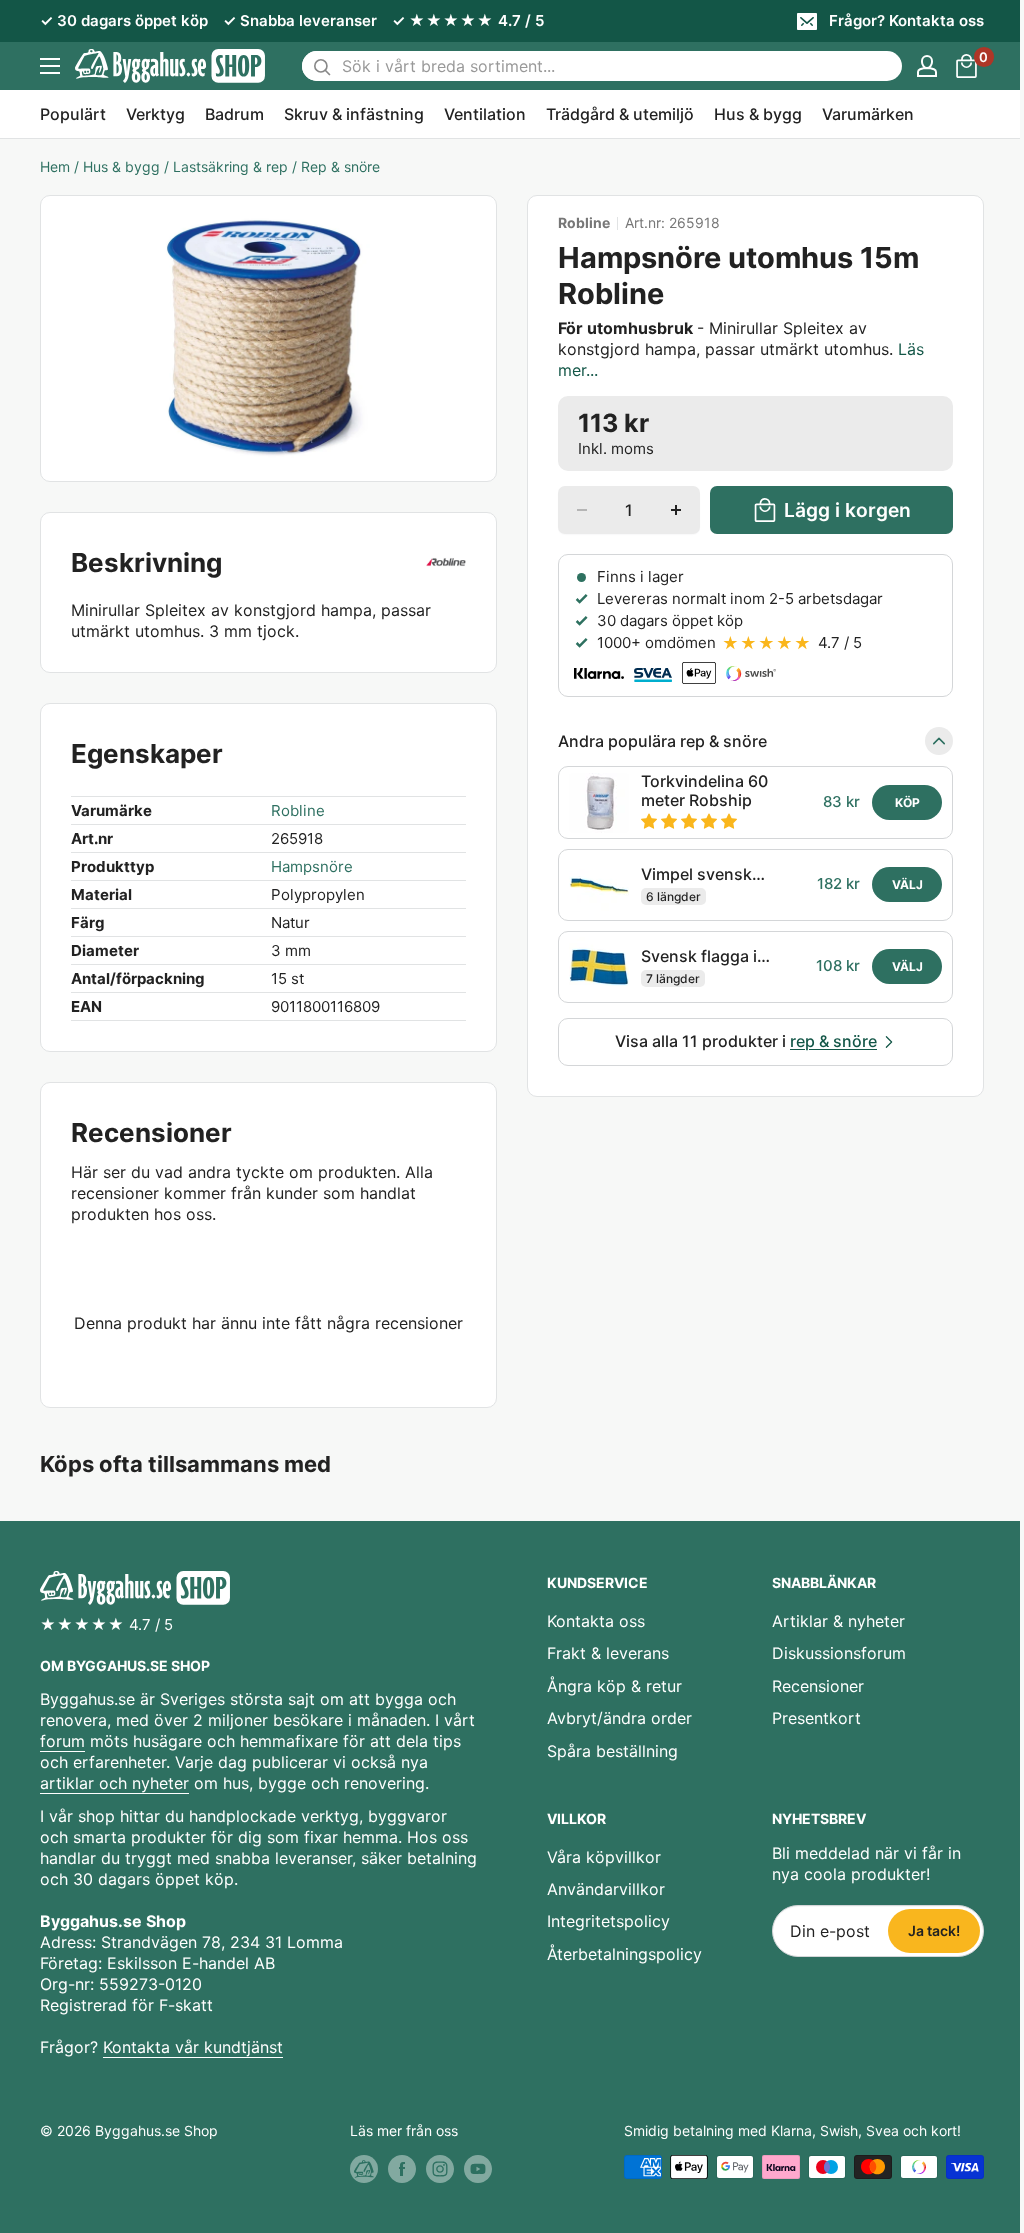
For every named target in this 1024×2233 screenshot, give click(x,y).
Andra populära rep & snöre (662, 741)
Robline (584, 223)
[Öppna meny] (50, 66)
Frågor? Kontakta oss (906, 20)
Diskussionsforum (839, 1653)
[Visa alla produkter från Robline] (446, 563)
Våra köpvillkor (604, 1857)
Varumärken (868, 114)
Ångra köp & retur (614, 1686)
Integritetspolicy (608, 1921)
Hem (55, 166)
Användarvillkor (606, 1889)
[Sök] (322, 66)
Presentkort (816, 1718)
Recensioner (818, 1686)
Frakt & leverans (608, 1653)
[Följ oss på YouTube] (478, 2169)
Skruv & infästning (354, 114)
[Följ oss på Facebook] (402, 2169)
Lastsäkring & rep (230, 166)
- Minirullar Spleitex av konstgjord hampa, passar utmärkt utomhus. (741, 349)
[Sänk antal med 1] (582, 510)
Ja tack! (934, 1930)
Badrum (234, 114)
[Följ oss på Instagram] (440, 2169)
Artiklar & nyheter (838, 1621)
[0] (967, 66)
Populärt (73, 114)
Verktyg (155, 114)
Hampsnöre (312, 866)
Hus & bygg (758, 114)
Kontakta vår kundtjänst (193, 2047)
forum (62, 1741)
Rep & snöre (340, 166)
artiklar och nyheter (114, 1783)
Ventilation (485, 114)
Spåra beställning (612, 1751)
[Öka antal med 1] (676, 510)
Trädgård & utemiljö (620, 114)
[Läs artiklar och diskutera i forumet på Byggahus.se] (364, 2169)
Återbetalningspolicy (624, 1954)
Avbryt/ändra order (619, 1718)
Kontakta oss (596, 1621)
